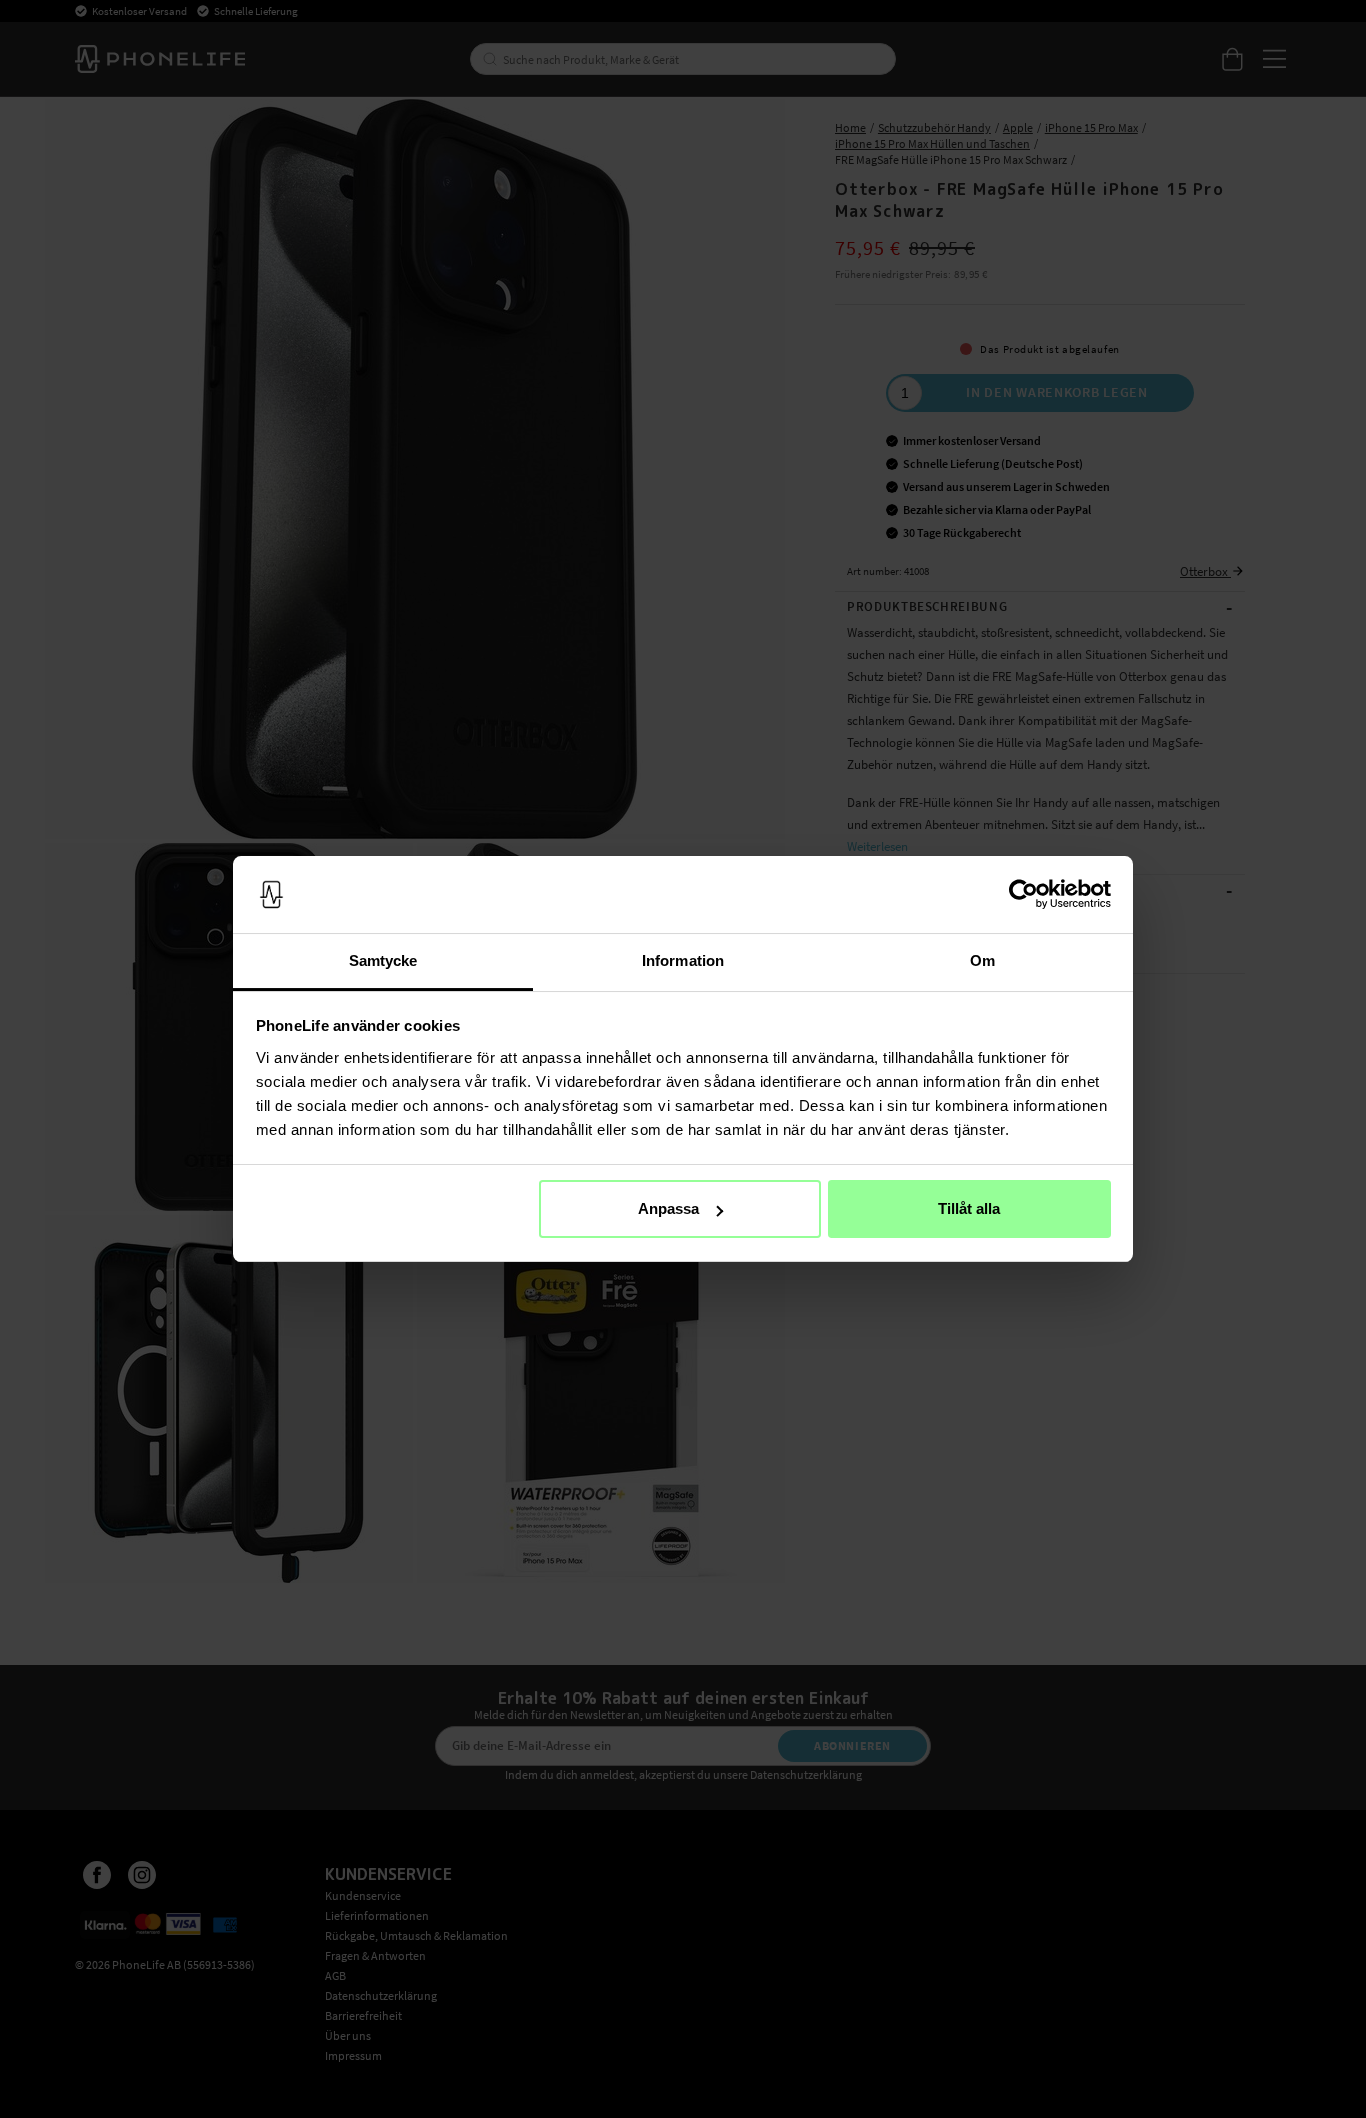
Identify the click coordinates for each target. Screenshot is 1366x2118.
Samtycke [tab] (383, 960)
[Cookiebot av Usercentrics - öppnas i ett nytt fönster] (1023, 895)
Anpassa (668, 1208)
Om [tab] (982, 960)
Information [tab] (683, 960)
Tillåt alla (969, 1208)
